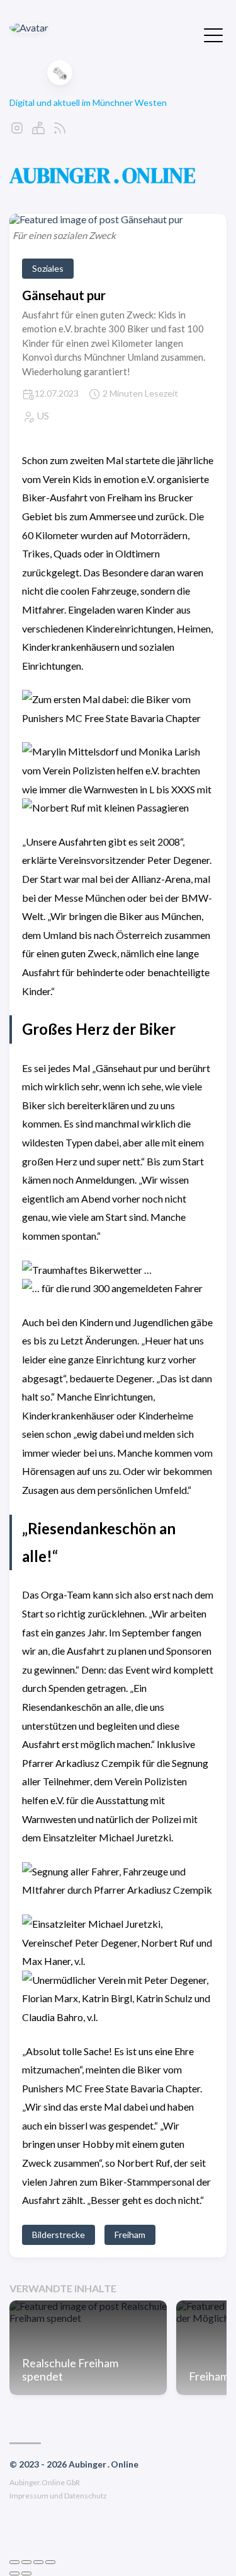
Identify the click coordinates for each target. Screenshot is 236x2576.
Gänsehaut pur (64, 295)
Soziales (48, 268)
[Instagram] (17, 131)
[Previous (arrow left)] (14, 2573)
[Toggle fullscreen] (38, 2562)
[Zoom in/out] (50, 2562)
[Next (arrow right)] (26, 2573)
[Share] (26, 2562)
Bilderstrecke (59, 2235)
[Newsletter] (38, 131)
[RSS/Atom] (60, 131)
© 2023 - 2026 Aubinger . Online (74, 2464)
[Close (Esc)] (14, 2562)
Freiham (130, 2235)
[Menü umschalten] (213, 34)
